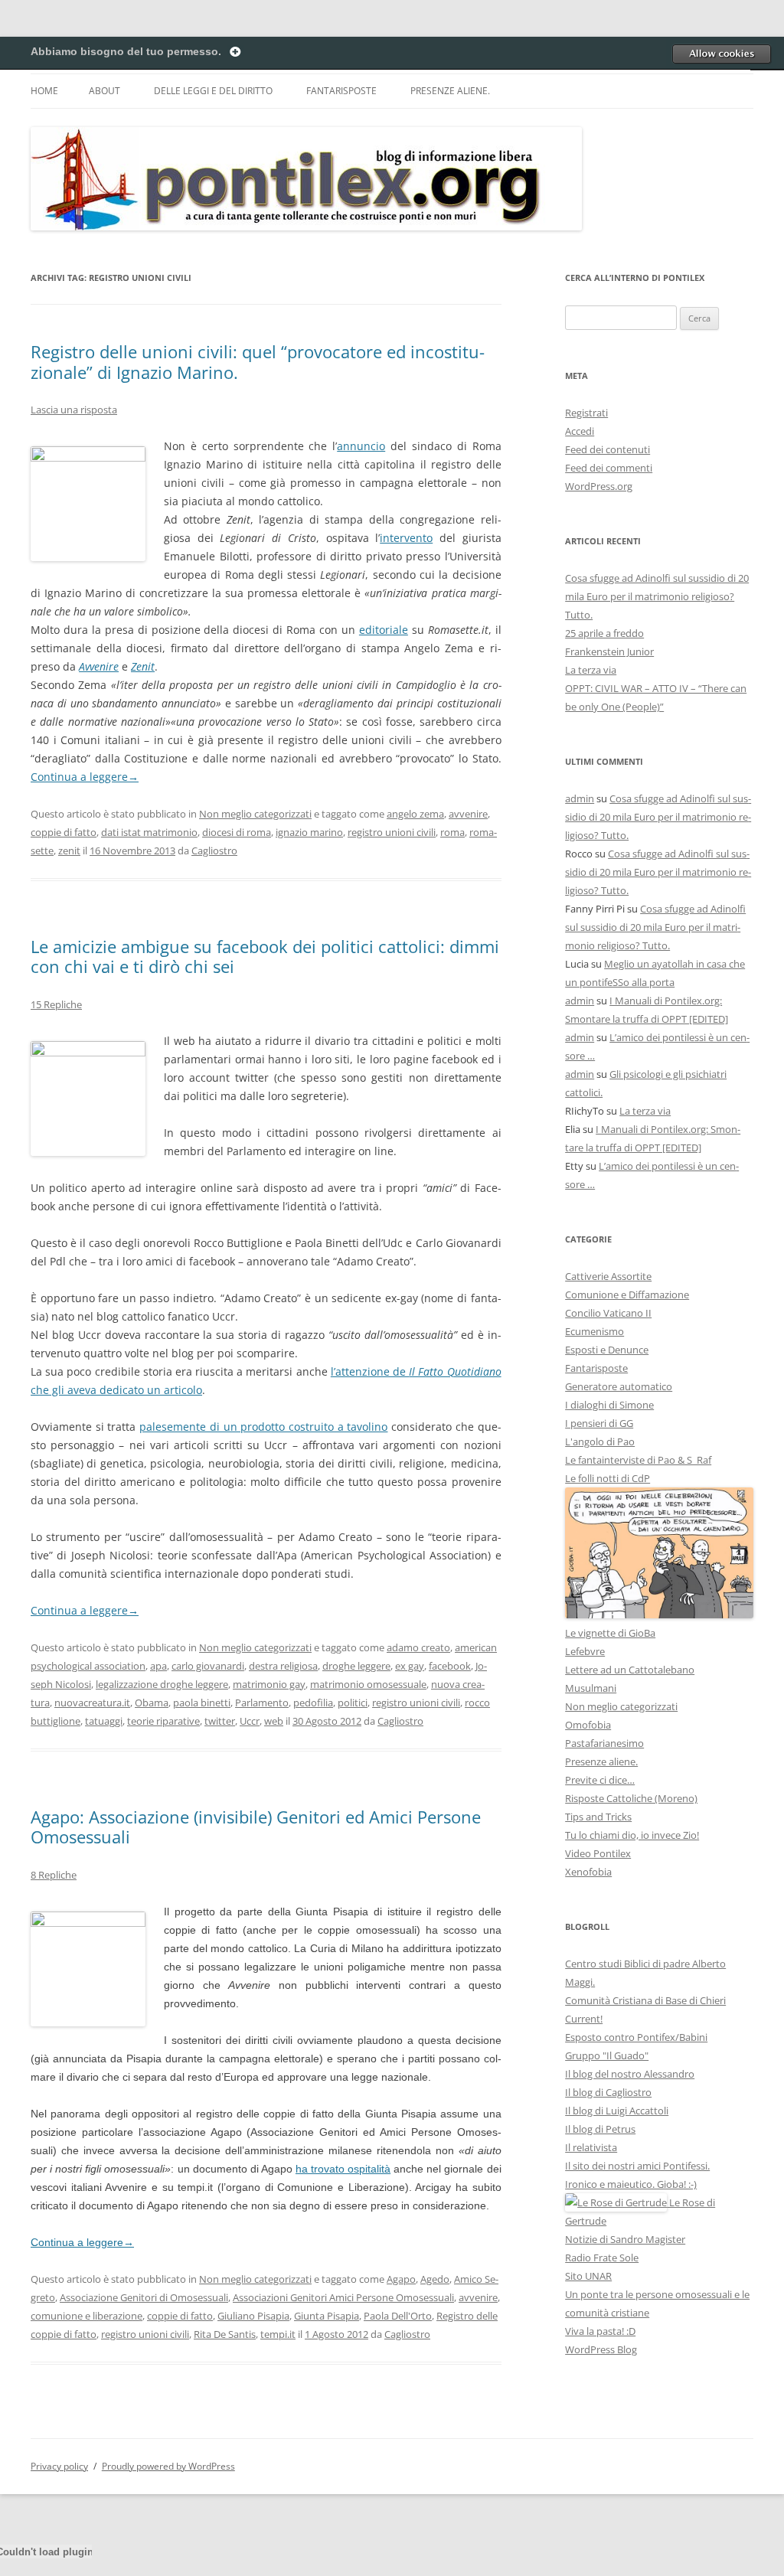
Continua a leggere (85, 777)
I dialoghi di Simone (609, 1405)
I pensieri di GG (599, 1423)
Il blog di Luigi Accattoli (617, 2111)
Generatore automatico (619, 1386)
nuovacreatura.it (92, 1703)
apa (158, 1666)
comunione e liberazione (87, 2316)
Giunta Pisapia (327, 2316)
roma (452, 832)
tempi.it (278, 2334)
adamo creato (418, 1647)
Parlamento (262, 1703)
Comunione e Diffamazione (627, 1295)
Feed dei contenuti (608, 449)
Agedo (435, 2279)
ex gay (410, 1666)
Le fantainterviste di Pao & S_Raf (638, 1460)
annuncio (361, 446)
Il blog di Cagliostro (608, 2092)
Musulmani (591, 1688)
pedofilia (313, 1703)
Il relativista (591, 2147)
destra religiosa (283, 1666)
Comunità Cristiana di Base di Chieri (645, 2000)
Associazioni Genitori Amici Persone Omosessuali (343, 2297)
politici (353, 1703)
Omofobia (588, 1725)
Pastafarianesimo (604, 1743)
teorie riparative (163, 1721)
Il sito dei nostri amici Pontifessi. (637, 2166)
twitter (220, 1721)
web (274, 1721)
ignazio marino (309, 832)
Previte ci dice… (600, 1780)
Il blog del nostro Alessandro (630, 2074)
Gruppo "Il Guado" (607, 2055)
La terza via (591, 670)
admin (580, 798)
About (105, 91)
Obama (152, 1703)
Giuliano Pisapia (253, 2316)
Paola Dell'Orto (398, 2316)
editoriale (384, 630)
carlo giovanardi (208, 1666)
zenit (69, 851)
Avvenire (99, 666)
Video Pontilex (598, 1853)
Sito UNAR (588, 2276)
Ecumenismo (595, 1331)
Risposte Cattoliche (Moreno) (631, 1798)
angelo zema (415, 814)
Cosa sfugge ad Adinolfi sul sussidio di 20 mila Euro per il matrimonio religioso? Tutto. (657, 596)
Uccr (250, 1721)
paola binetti (202, 1703)
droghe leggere (356, 1666)
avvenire (468, 814)
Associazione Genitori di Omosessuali (144, 2297)
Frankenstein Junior (609, 651)
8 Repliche (54, 1875)
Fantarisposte (341, 91)
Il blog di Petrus (600, 2129)
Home (44, 91)
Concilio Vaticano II (608, 1313)
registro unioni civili (392, 832)
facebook (450, 1666)
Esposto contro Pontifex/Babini (636, 2037)
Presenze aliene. (450, 91)
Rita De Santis (225, 2334)
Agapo (401, 2279)
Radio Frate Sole (602, 2258)
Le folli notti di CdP (608, 1478)
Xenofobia (588, 1872)
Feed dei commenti (609, 468)
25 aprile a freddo (604, 633)
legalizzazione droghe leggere (162, 1684)
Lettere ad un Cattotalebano (630, 1670)
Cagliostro (214, 851)
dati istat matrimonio (149, 832)
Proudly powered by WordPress (168, 2466)
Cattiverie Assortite (608, 1276)
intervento (406, 538)
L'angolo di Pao (600, 1441)
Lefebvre (585, 1651)
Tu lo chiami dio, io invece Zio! (632, 1835)
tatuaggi (104, 1721)
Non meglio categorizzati (255, 814)
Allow (721, 54)
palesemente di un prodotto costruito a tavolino (263, 1427)
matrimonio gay (269, 1684)
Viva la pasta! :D (600, 2331)
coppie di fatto (64, 832)
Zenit (143, 666)
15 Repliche (56, 1004)
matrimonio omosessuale (368, 1684)
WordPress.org (599, 486)
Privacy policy (59, 2466)
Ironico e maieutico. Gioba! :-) (631, 2184)
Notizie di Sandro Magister (625, 2239)
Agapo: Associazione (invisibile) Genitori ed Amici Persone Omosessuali (256, 1827)
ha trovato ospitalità (343, 2169)
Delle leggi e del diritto (213, 91)
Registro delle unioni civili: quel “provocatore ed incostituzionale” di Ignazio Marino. (258, 361)
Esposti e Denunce (607, 1350)
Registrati (586, 413)
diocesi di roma (237, 832)
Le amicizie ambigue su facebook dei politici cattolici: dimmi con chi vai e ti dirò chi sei (265, 956)
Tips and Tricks (598, 1817)
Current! (584, 2019)
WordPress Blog (601, 2349)
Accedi (580, 431)
